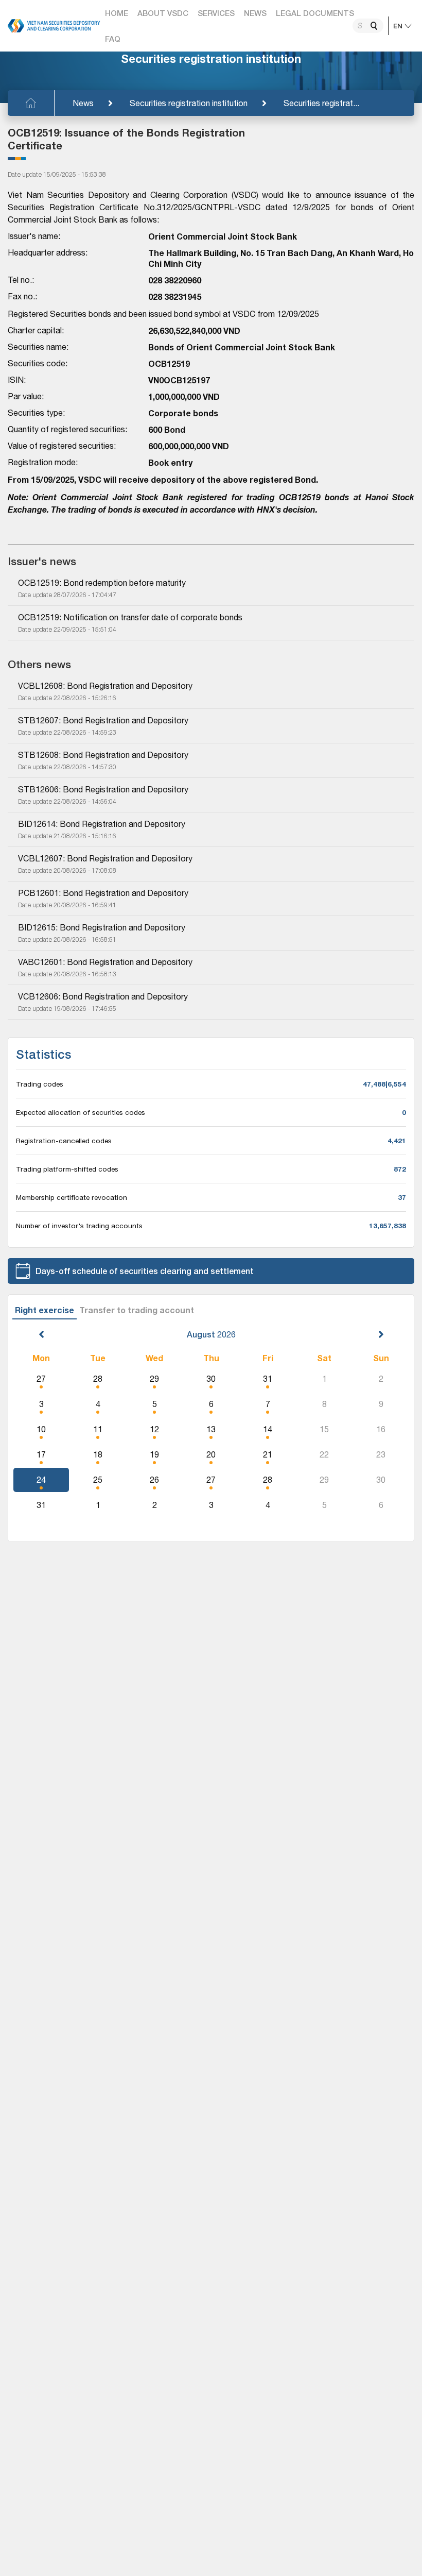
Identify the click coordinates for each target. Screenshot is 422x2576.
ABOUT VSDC (163, 13)
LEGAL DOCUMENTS (315, 13)
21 (268, 1454)
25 (98, 1480)
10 (41, 1429)
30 (211, 1379)
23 (381, 1454)
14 (268, 1429)
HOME (117, 13)
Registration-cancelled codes (64, 1141)
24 (41, 1480)
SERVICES (216, 13)
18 (98, 1454)
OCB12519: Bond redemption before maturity (102, 583)
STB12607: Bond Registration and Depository (103, 720)
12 (154, 1429)
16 (381, 1429)
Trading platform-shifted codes (67, 1169)
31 (268, 1379)
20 (211, 1454)
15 (324, 1429)
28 (98, 1379)
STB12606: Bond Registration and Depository (103, 789)
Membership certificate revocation (72, 1197)
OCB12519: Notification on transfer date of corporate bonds (130, 617)
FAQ (113, 39)
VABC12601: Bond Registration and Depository (105, 962)
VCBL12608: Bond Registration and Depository (105, 686)
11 (98, 1429)
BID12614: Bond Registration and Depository (102, 824)
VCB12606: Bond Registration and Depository (103, 996)
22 (324, 1454)
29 (154, 1379)
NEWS (255, 13)
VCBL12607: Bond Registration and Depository (105, 858)
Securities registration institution (189, 103)
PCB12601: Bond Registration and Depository (103, 893)
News (83, 103)
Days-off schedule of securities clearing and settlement (145, 1271)
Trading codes (40, 1084)
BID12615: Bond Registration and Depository (102, 927)
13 (211, 1429)
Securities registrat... (321, 103)
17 (41, 1454)
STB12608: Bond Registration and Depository (103, 755)
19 (154, 1454)
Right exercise (45, 1310)
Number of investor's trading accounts (79, 1226)
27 (41, 1379)
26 (154, 1480)
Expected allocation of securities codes (81, 1112)
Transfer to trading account (137, 1310)
